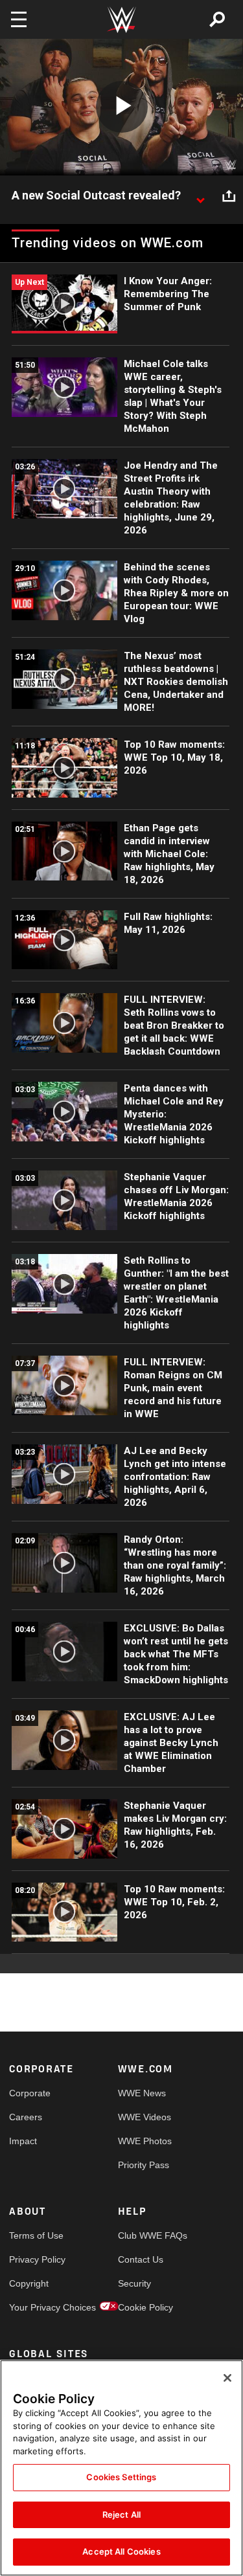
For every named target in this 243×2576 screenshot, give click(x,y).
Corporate (30, 2093)
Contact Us (141, 2259)
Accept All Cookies (121, 2551)
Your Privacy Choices (36, 2307)
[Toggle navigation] (19, 19)
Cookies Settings (121, 2477)
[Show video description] (200, 196)
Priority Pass (144, 2165)
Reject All (121, 2514)
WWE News (142, 2093)
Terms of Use (36, 2235)
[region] (121, 2468)
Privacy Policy (36, 2259)
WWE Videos (145, 2117)
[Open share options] (229, 196)
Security (134, 2283)
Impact (23, 2141)
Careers (26, 2117)
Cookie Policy (145, 2307)
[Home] (122, 20)
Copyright (29, 2283)
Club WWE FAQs (145, 2235)
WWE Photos (145, 2141)
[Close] (227, 2378)
